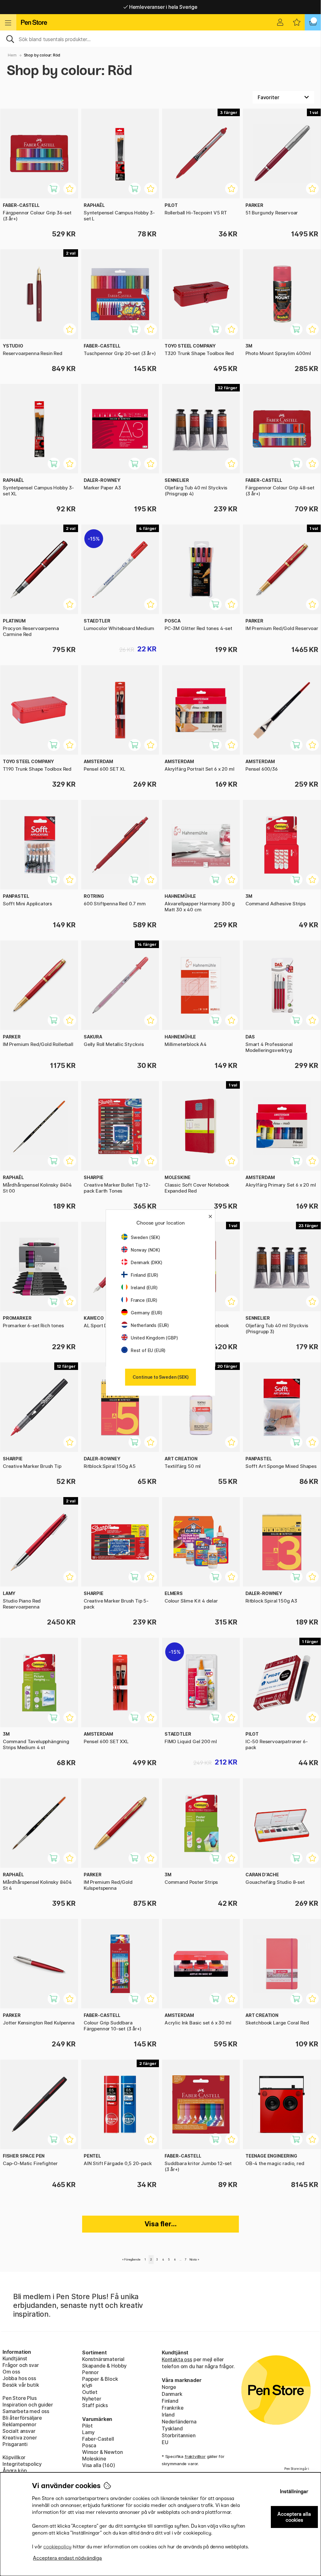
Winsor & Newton (102, 2452)
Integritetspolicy (22, 2464)
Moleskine (94, 2459)
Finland (170, 2401)
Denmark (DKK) (147, 1262)
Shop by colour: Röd (42, 55)
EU (165, 2442)
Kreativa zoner (20, 2438)
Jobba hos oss (19, 2378)
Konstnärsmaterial (103, 2359)
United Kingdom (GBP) (154, 1338)
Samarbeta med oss (26, 2411)
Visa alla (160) (98, 2465)
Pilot (87, 2426)
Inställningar (294, 2491)
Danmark (172, 2394)
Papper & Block (100, 2379)
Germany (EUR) (147, 1313)
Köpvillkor (14, 2457)
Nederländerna (179, 2422)
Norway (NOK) (145, 1250)
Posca (89, 2445)
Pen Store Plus (20, 2398)
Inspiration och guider (28, 2405)
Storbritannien (179, 2435)
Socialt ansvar (19, 2431)
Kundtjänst (15, 2358)
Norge (169, 2387)
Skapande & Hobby (104, 2366)
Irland (168, 2415)
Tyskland (172, 2428)
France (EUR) (144, 1300)
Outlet (90, 2392)
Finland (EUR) (145, 1275)
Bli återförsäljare (22, 2418)
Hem (12, 55)
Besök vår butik (21, 2385)
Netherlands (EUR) (150, 1325)
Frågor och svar (21, 2365)
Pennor (90, 2372)
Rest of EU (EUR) (148, 1350)
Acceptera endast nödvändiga (67, 2558)
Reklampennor (19, 2424)
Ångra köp (15, 2471)
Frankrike (173, 2408)
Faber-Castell (98, 2439)
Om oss (11, 2372)
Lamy (88, 2432)
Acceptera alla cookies (294, 2517)
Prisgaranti (15, 2444)
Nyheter (92, 2399)
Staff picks (95, 2405)
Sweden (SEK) (145, 1237)
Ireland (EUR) (144, 1288)
